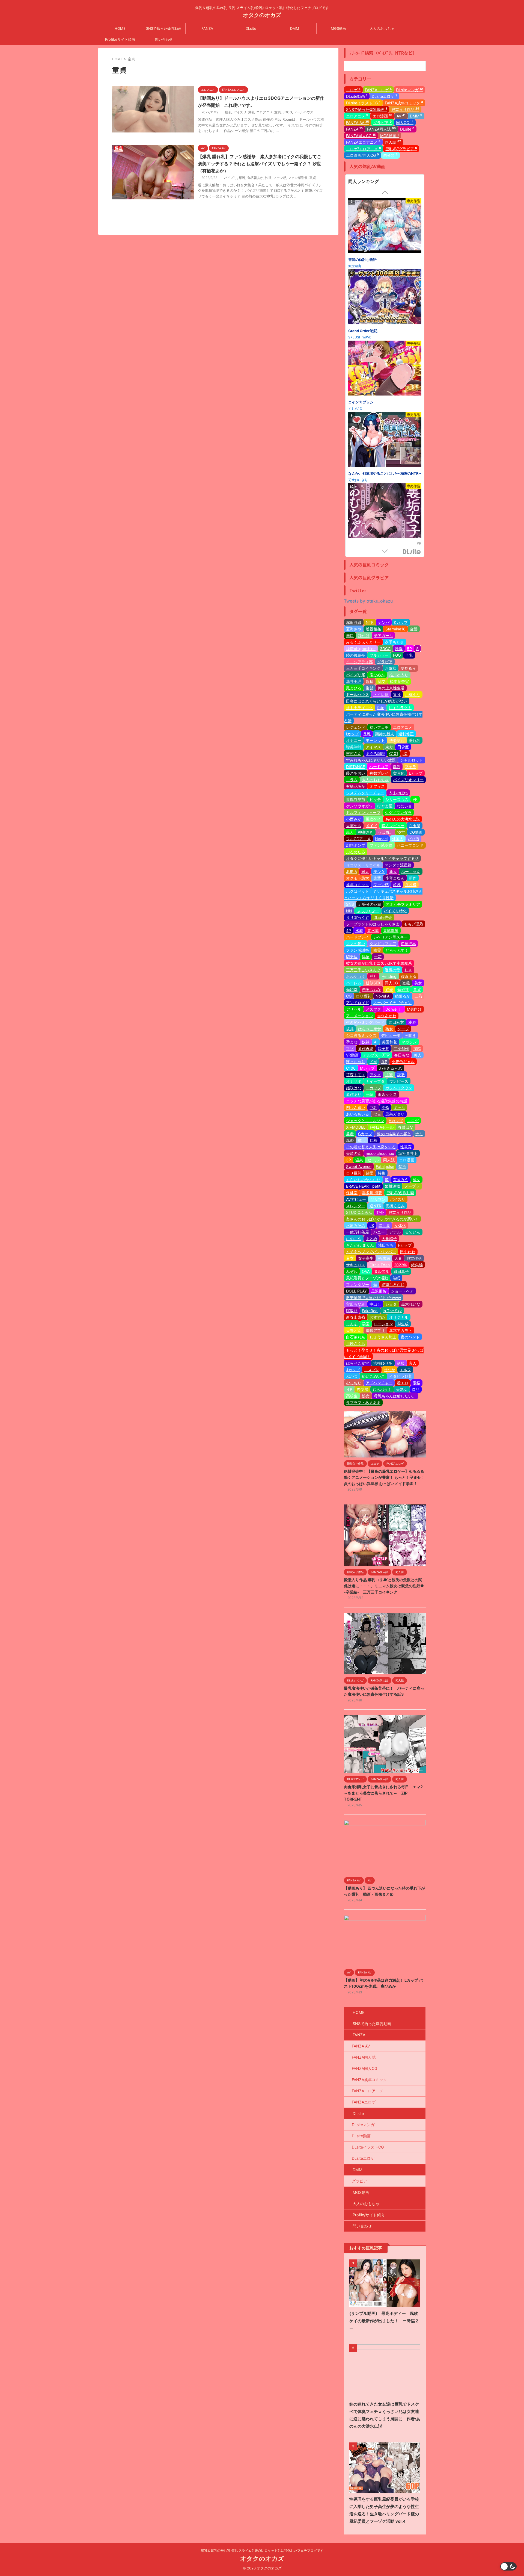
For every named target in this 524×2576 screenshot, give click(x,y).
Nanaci (381, 839)
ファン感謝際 (381, 845)
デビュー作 (391, 1035)
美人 (418, 1055)
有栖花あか (255, 178)
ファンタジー (358, 1284)
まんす (352, 1324)
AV (401, 116)
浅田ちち (386, 1245)
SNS (350, 904)
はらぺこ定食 (370, 1029)
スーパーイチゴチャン (392, 1003)
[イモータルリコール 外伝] (385, 373)
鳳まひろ (354, 688)
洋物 (366, 957)
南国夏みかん (358, 341)
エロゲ (353, 90)
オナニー (354, 740)
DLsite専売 (383, 917)
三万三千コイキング (363, 668)
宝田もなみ (356, 1304)
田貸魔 (403, 747)
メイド (371, 826)
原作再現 (366, 1048)
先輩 (377, 878)
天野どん (354, 1330)
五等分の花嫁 (370, 904)
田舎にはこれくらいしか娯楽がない (377, 701)
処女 (366, 1396)
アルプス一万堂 (376, 1055)
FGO (397, 655)
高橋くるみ (395, 1206)
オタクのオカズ (262, 15)
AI (376, 1042)
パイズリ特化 (395, 911)
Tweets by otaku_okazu (368, 601)
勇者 (350, 1134)
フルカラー (379, 655)
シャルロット (412, 760)
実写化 (399, 773)
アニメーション (359, 1016)
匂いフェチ (379, 727)
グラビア (382, 122)
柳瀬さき (366, 832)
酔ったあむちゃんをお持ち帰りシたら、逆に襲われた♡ (384, 263)
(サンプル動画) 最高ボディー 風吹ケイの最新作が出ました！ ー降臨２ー (384, 2321)
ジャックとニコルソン (365, 1121)
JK (372, 1225)
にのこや (354, 1239)
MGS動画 (338, 28)
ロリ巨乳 (354, 1173)
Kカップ (401, 622)
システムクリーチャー (365, 793)
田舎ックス (387, 1094)
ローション (383, 1324)
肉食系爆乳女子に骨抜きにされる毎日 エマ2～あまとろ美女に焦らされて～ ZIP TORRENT (383, 1793)
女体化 (400, 1225)
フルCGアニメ (358, 839)
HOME (120, 28)
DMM (295, 28)
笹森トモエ (356, 1075)
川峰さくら (356, 1343)
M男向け (414, 1009)
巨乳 (228, 112)
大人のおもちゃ (382, 28)
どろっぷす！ (397, 950)
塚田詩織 (354, 622)
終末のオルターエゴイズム (370, 477)
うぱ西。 (385, 832)
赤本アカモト (401, 1330)
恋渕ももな (371, 989)
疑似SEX (373, 983)
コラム (352, 780)
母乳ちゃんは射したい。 (395, 1396)
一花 (378, 957)
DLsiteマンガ (410, 90)
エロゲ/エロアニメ (364, 149)
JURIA (352, 871)
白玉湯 (415, 826)
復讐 (370, 688)
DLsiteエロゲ (384, 96)
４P (349, 1389)
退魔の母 (392, 970)
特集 (382, 1173)
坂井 (350, 1029)
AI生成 (403, 1324)
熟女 (389, 1029)
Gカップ (365, 1134)
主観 (389, 1075)
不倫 (385, 1107)
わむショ (404, 806)
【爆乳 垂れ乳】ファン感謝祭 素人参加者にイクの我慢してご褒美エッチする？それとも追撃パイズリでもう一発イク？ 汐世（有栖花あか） (260, 164)
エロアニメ (264, 112)
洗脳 (399, 649)
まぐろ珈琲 (375, 753)
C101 (394, 753)
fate (381, 708)
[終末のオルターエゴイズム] (385, 444)
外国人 (398, 839)
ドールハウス (303, 112)
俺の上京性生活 (391, 688)
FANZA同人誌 (381, 129)
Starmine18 (395, 629)
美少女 (379, 871)
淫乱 (373, 976)
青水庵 (373, 930)
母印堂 (352, 989)
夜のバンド (410, 1337)
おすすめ (377, 1317)
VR (415, 799)
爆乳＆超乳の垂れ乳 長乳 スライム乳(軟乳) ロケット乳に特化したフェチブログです (262, 2550)
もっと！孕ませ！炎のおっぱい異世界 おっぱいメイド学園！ (384, 1353)
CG (349, 996)
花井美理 (354, 681)
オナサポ (354, 1081)
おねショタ (356, 976)
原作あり (354, 1094)
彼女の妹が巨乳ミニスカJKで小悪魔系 (379, 963)
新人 (393, 871)
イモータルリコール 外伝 (368, 406)
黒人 (350, 832)
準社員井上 (408, 1153)
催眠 (396, 1278)
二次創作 (401, 1048)
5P (409, 649)
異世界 (384, 1225)
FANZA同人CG (361, 135)
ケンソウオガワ (359, 806)
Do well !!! (394, 1009)
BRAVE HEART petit (363, 1186)
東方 (389, 747)
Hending (389, 976)
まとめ (371, 1239)
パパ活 (413, 839)
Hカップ (396, 1121)
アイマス (373, 747)
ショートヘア (402, 1291)
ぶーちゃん (411, 871)
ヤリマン (378, 1199)
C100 (351, 1068)
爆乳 (251, 112)
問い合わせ (164, 39)
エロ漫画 (382, 116)
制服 (401, 1363)
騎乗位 (352, 957)
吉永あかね (387, 1016)
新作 (413, 878)
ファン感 (280, 178)
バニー (379, 1232)
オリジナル (399, 1317)
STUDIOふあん (359, 1212)
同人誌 (393, 142)
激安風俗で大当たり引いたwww (373, 1298)
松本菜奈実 (399, 681)
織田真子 (401, 1271)
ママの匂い (356, 944)
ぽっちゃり (356, 1062)
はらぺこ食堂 (358, 1363)
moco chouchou (380, 1153)
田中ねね (408, 1252)
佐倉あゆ (409, 976)
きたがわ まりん (360, 1245)
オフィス (377, 786)
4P (349, 930)
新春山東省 (356, 1317)
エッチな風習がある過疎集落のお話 (377, 1101)
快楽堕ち (397, 740)
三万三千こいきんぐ (363, 970)
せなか (389, 1370)
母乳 (409, 655)
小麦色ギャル (403, 1062)
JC (405, 753)
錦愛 (370, 1173)
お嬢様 (391, 668)
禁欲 (402, 1166)
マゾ (350, 1048)
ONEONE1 (356, 484)
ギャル (399, 1107)
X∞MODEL (356, 1127)
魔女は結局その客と (394, 1134)
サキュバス (356, 1265)
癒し (362, 1140)
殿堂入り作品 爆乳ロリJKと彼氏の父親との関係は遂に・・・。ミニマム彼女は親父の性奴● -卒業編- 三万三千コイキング (384, 1586)
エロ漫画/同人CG (362, 155)
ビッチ (375, 799)
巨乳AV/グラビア (401, 149)
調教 (401, 1075)
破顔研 (353, 413)
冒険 (397, 694)
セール (373, 1160)
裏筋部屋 (391, 930)
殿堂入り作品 (405, 109)
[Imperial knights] (385, 516)
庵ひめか (377, 675)
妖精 (370, 681)
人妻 (398, 1258)
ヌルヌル (382, 1271)
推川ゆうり (399, 675)
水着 (359, 930)
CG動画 (416, 832)
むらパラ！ (382, 1389)
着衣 (350, 1258)
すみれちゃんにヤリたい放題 (371, 760)
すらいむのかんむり (363, 1180)
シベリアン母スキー (391, 937)
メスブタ (373, 1009)
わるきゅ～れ (391, 1068)
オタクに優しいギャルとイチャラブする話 (382, 858)
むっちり (354, 1383)
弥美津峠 (354, 747)
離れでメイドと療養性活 (368, 335)
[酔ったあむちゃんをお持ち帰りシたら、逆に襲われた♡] (385, 226)
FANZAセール (382, 1127)
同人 (365, 871)
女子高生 (366, 1258)
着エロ (403, 1383)
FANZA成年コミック (404, 103)
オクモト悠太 (358, 878)
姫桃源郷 (392, 1186)
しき (408, 970)
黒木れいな (411, 1304)
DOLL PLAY (356, 1291)
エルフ (405, 1370)
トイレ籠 (381, 694)
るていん (413, 1232)
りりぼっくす (358, 917)
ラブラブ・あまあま (363, 1402)
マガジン (409, 1042)
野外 (380, 1212)
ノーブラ (412, 1186)
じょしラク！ (400, 708)
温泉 (359, 1160)
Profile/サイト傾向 (120, 39)
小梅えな (413, 694)
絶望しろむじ (393, 1284)
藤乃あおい (356, 773)
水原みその (356, 1225)
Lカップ (416, 773)
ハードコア (379, 767)
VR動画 (352, 1055)
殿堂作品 (414, 1258)
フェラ (410, 767)
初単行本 (408, 944)
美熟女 (402, 1389)
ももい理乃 (413, 924)
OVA (366, 1271)
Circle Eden (380, 1265)
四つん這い (356, 1107)
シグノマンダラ (398, 812)
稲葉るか (403, 996)
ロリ (416, 1389)
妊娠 (389, 989)
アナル (395, 1232)
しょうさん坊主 (383, 1337)
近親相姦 (373, 629)
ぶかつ (352, 1376)
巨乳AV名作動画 (400, 1193)
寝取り (352, 1311)
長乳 (367, 734)
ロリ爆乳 (364, 996)
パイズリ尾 (356, 675)
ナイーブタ (375, 1081)
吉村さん (354, 753)
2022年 (401, 1265)
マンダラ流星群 (398, 865)
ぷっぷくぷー (368, 911)
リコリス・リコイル (363, 865)
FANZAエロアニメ (363, 142)
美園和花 (389, 1042)
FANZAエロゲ (378, 90)
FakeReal (370, 1311)
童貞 (278, 112)
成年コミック (358, 885)
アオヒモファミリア (403, 904)
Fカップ (405, 1245)
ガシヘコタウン (399, 1088)
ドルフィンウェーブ (363, 812)
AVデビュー (356, 1199)
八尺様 (411, 885)
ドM (373, 1062)
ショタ (391, 1304)
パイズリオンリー (408, 780)
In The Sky (392, 1311)
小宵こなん (395, 878)
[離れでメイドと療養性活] (385, 302)
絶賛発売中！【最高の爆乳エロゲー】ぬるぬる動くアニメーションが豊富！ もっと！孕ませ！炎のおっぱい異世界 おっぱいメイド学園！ (384, 1477)
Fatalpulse (385, 1166)
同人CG (405, 122)
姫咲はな (354, 1088)
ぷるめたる (356, 852)
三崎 (370, 1094)
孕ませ (352, 1042)
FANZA (207, 28)
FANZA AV (358, 122)
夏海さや (354, 629)
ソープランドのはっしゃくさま (373, 924)
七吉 (377, 1114)
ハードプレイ (358, 937)
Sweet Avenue (359, 1166)
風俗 (350, 1140)
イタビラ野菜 (401, 1376)
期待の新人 (385, 734)
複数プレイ (379, 773)
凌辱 (412, 1022)
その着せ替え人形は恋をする (371, 1147)
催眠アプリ (375, 1330)
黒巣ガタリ (395, 1114)
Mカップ (367, 1068)
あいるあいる (358, 1114)
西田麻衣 (396, 1022)
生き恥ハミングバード (365, 1022)
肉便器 (362, 1389)
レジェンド (356, 727)
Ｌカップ (373, 1088)
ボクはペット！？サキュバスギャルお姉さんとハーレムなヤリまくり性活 (383, 894)
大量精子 (389, 1239)
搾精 (417, 1048)
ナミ (419, 1134)
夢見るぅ (408, 668)
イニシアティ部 (359, 662)
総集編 (417, 1265)
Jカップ (353, 1370)
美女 (418, 983)
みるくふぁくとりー (363, 642)
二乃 (418, 996)
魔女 (416, 1180)
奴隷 (366, 1042)
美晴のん (354, 1153)
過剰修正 (406, 734)
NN (349, 911)
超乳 (397, 885)
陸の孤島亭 (356, 655)
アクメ (375, 1075)
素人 (413, 1363)
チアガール (383, 635)
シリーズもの (397, 799)
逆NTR (375, 1206)
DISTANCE (355, 767)
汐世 (268, 178)
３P (384, 1062)
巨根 (374, 1140)
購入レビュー (393, 826)
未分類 (390, 155)
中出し (375, 1304)
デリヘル (354, 1009)
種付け (364, 635)
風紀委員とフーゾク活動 (367, 1278)
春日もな (402, 1055)
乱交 (382, 681)
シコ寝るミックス (361, 1035)
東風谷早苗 (356, 799)
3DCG (287, 112)
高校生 (352, 1396)
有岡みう (401, 1180)
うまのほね (398, 793)
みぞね (352, 1271)
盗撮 (406, 983)
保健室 (352, 1193)
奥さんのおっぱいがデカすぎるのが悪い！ (382, 1219)
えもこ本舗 (356, 270)
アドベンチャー (379, 1383)
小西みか (354, 819)
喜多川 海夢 (372, 1193)
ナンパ (384, 622)
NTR (370, 622)
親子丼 (383, 1048)
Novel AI (383, 996)
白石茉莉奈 (356, 1337)
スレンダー (356, 1206)
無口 (350, 635)
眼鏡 (416, 1383)
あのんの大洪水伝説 (403, 819)
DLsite (251, 28)
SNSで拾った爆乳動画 (164, 28)
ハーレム (354, 983)
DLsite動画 (357, 96)
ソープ (403, 1029)
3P (349, 1160)
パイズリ (240, 112)
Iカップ (352, 734)
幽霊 (377, 950)
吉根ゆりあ (383, 1363)
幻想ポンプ (356, 845)
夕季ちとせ (394, 642)
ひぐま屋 (385, 806)
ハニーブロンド (410, 845)
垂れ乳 (415, 740)
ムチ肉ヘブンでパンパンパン (371, 1252)
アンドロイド (358, 1003)
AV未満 (384, 1258)
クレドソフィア (383, 944)
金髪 (414, 629)
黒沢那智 (379, 1291)
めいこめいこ (373, 1376)
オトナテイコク (359, 708)
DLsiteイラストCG (363, 103)
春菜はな (406, 1127)
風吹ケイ (373, 819)
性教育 (406, 1147)
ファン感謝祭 (298, 178)
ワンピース (399, 1081)
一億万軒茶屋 (358, 1232)
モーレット (375, 740)
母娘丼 (403, 989)
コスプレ (372, 1370)
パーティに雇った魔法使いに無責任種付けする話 (383, 717)
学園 (366, 1324)
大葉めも (354, 826)
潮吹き (410, 1035)
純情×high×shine (361, 649)
